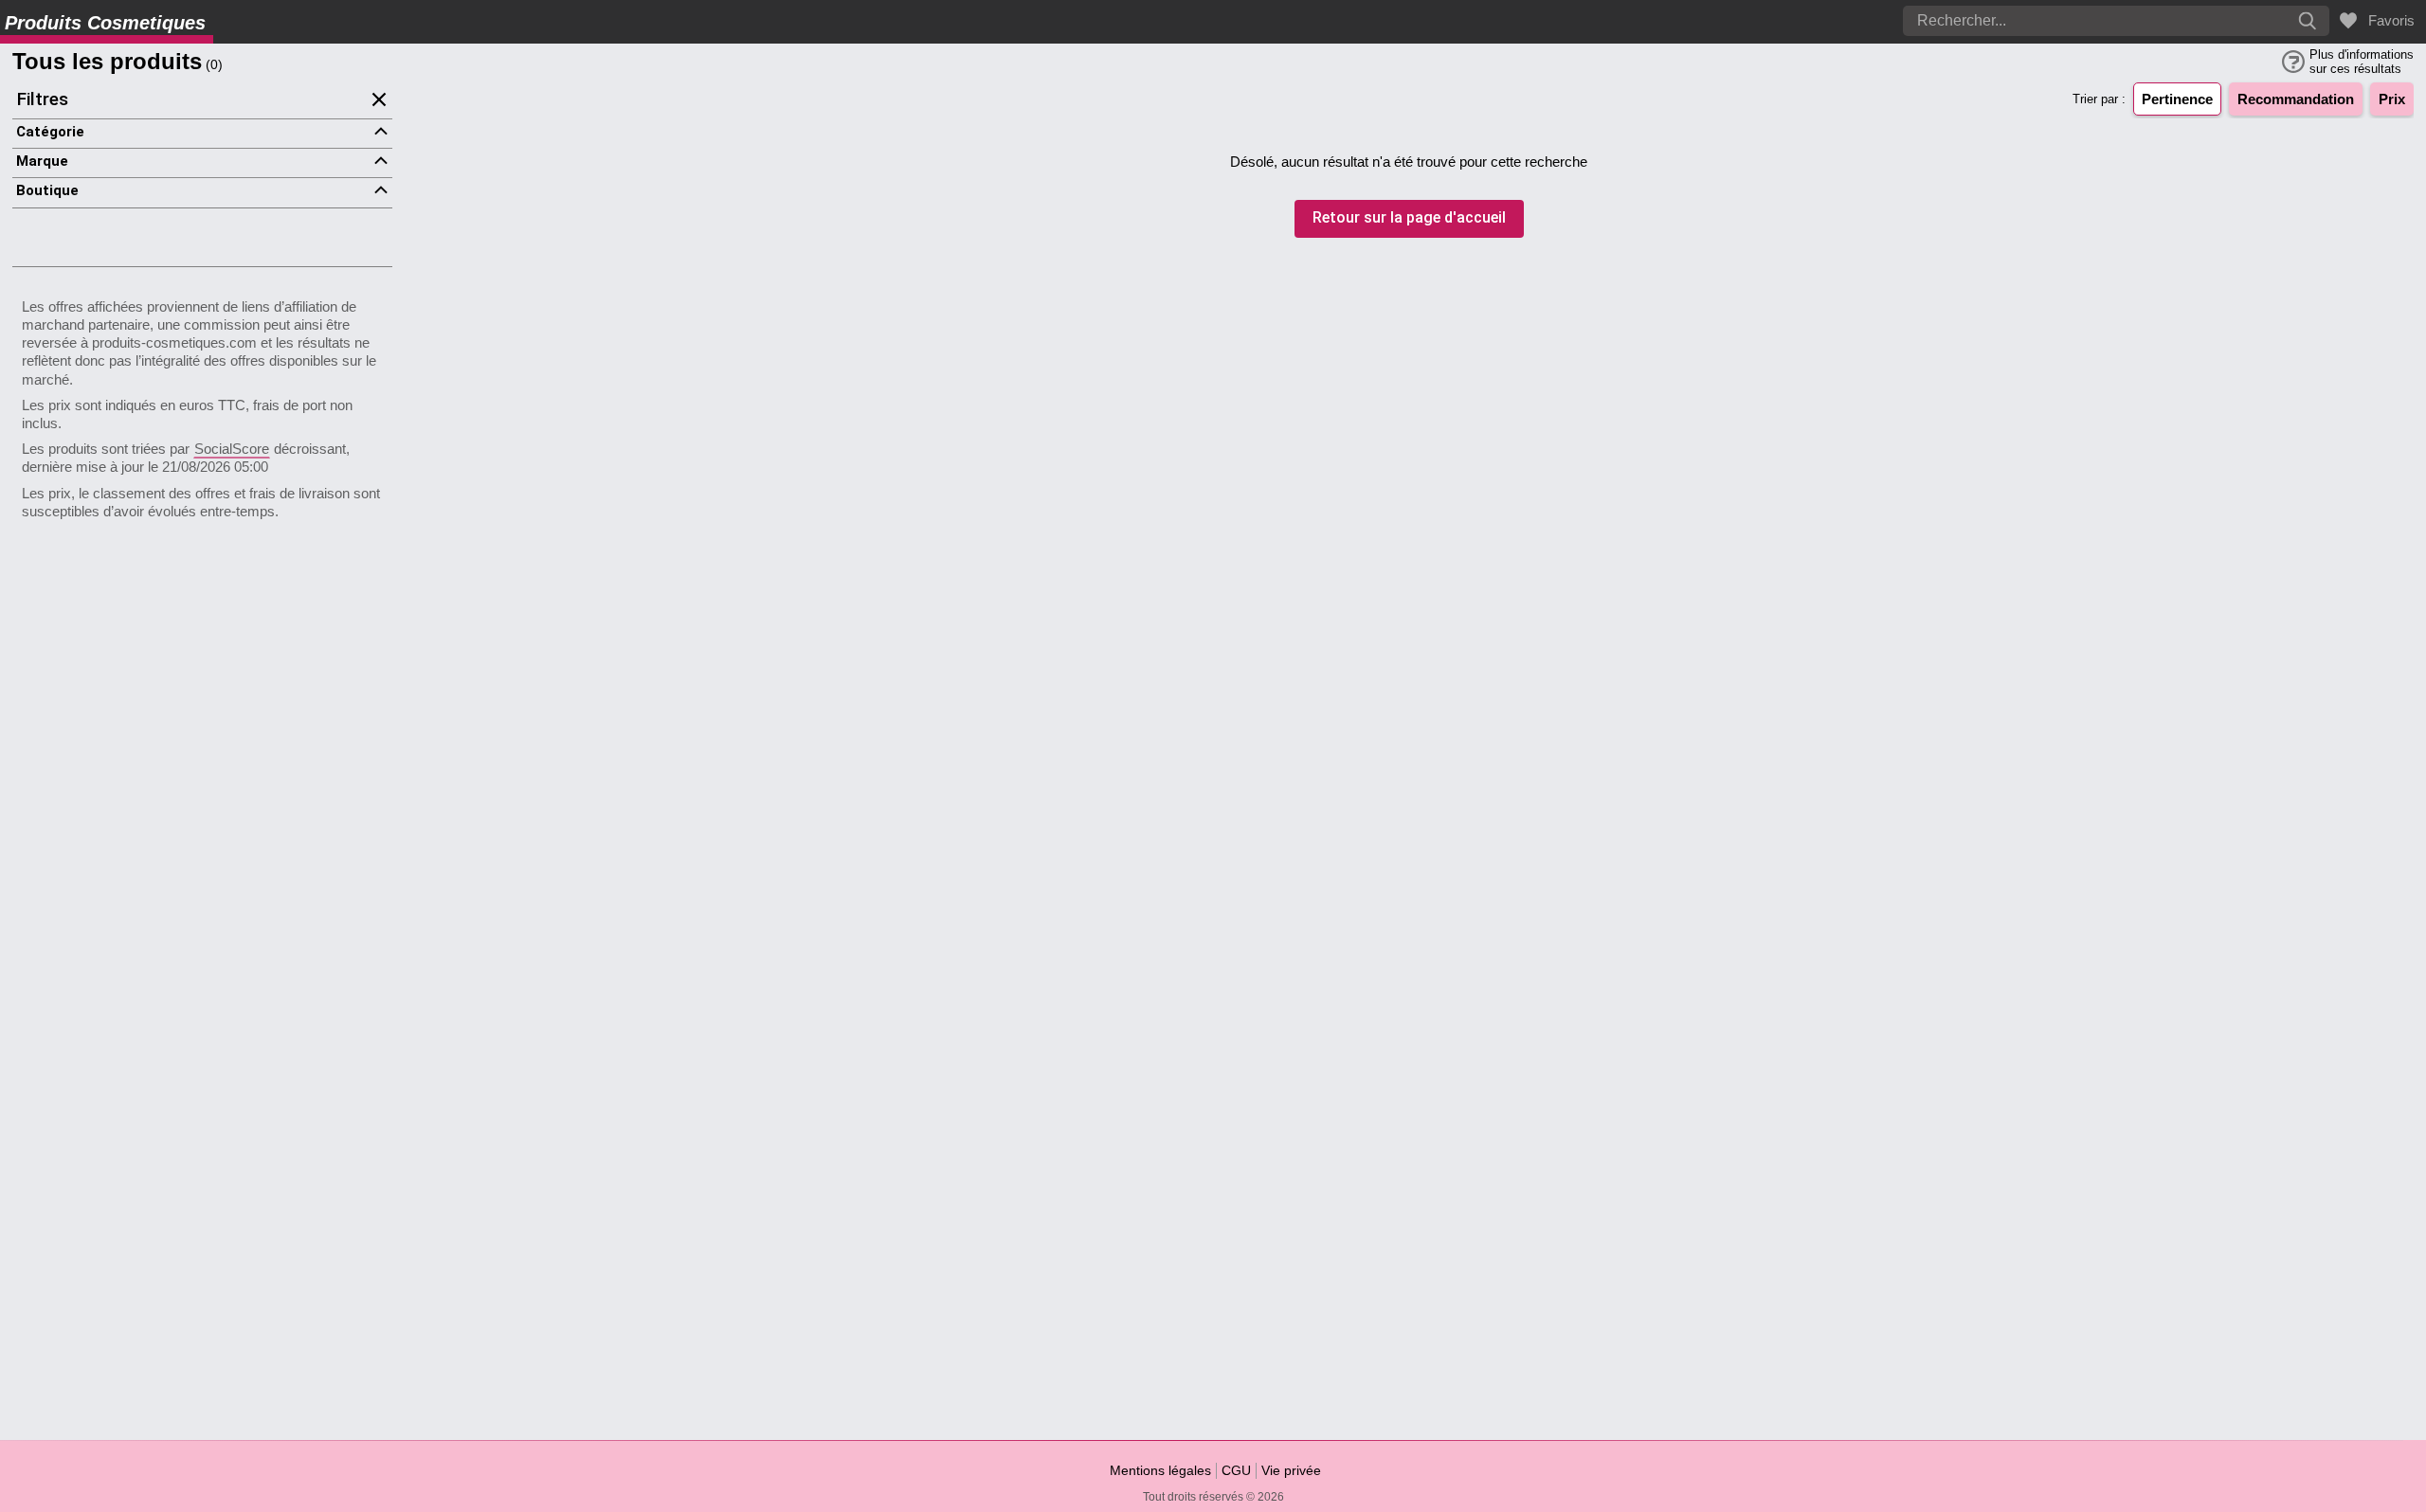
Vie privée (1291, 1470)
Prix (2392, 99)
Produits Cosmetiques (105, 23)
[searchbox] (2061, 21)
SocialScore (232, 449)
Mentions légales (1160, 1470)
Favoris (2388, 20)
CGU (1236, 1470)
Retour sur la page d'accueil (1409, 218)
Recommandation (2296, 99)
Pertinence (2177, 99)
